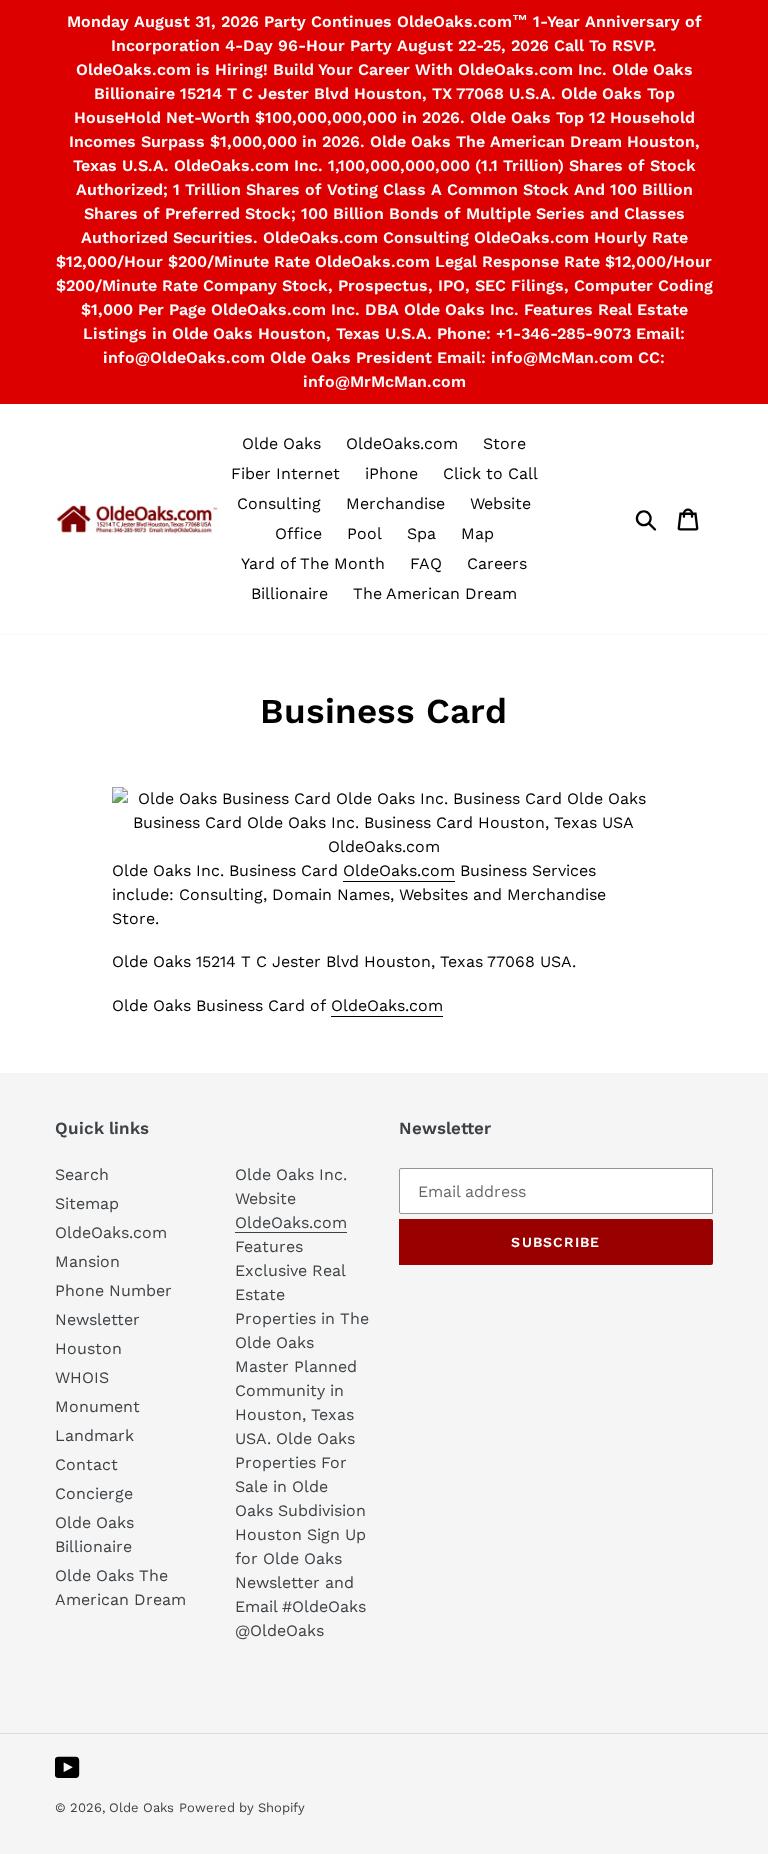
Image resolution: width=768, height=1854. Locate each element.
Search (82, 1174)
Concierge (94, 1493)
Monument (97, 1406)
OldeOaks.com (399, 870)
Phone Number (113, 1290)
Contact (86, 1464)
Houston (88, 1348)
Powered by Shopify (242, 1807)
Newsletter (97, 1319)
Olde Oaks (141, 1807)
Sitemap (87, 1203)
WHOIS (82, 1377)
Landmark (94, 1435)
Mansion (87, 1261)
